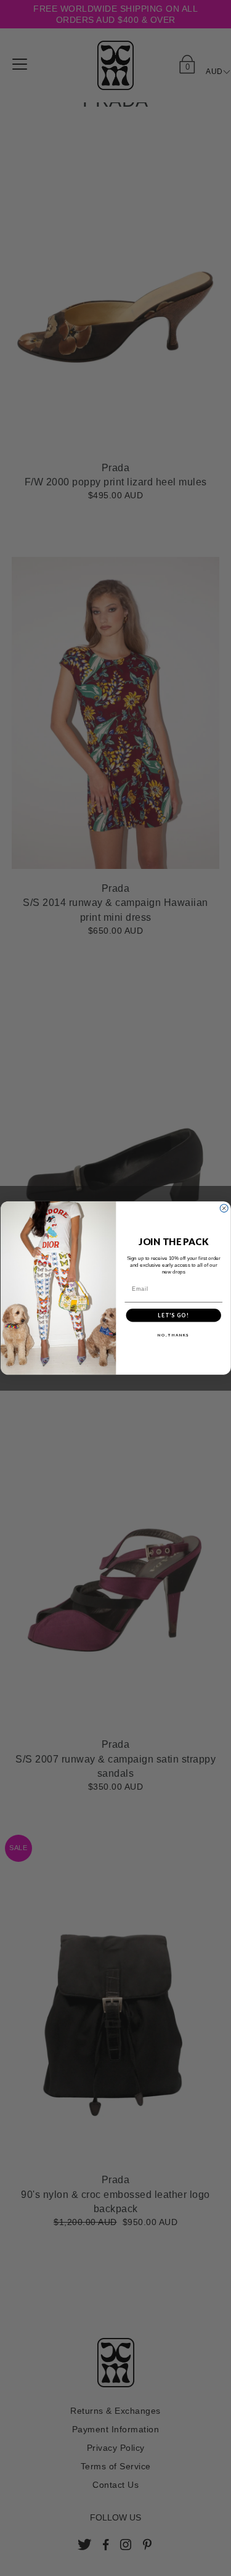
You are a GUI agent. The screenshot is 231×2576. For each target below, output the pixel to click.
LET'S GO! (173, 1315)
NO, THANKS (173, 1335)
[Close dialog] (224, 1208)
